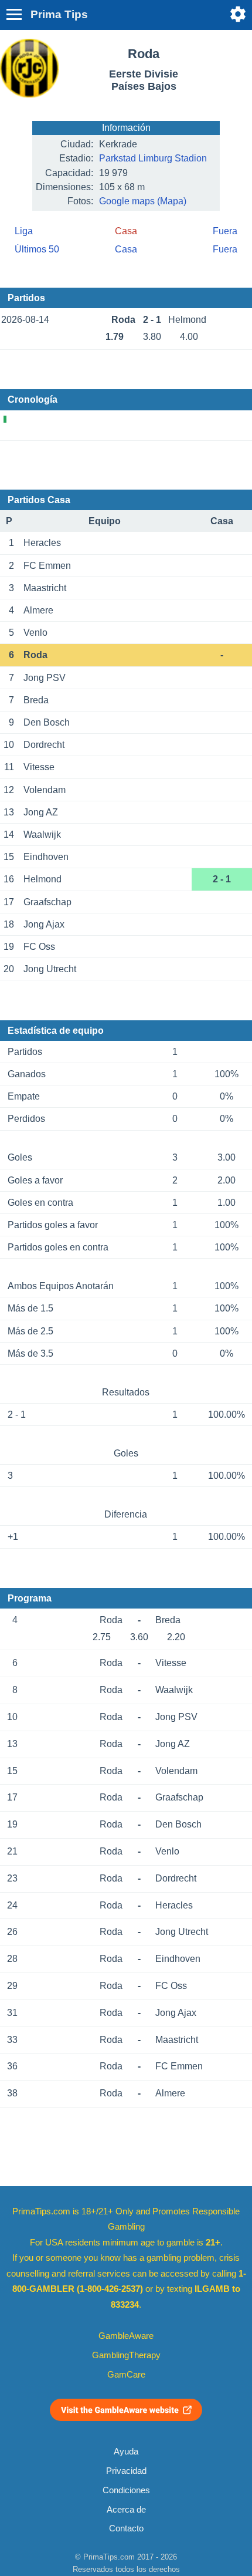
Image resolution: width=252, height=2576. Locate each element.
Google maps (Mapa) (143, 201)
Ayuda (126, 2452)
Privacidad (126, 2471)
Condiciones (126, 2490)
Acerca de (126, 2510)
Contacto (126, 2528)
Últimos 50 (37, 249)
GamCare (126, 2375)
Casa (126, 249)
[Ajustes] (238, 14)
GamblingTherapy (126, 2355)
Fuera (225, 231)
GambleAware (126, 2336)
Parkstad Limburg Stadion (153, 158)
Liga (24, 231)
